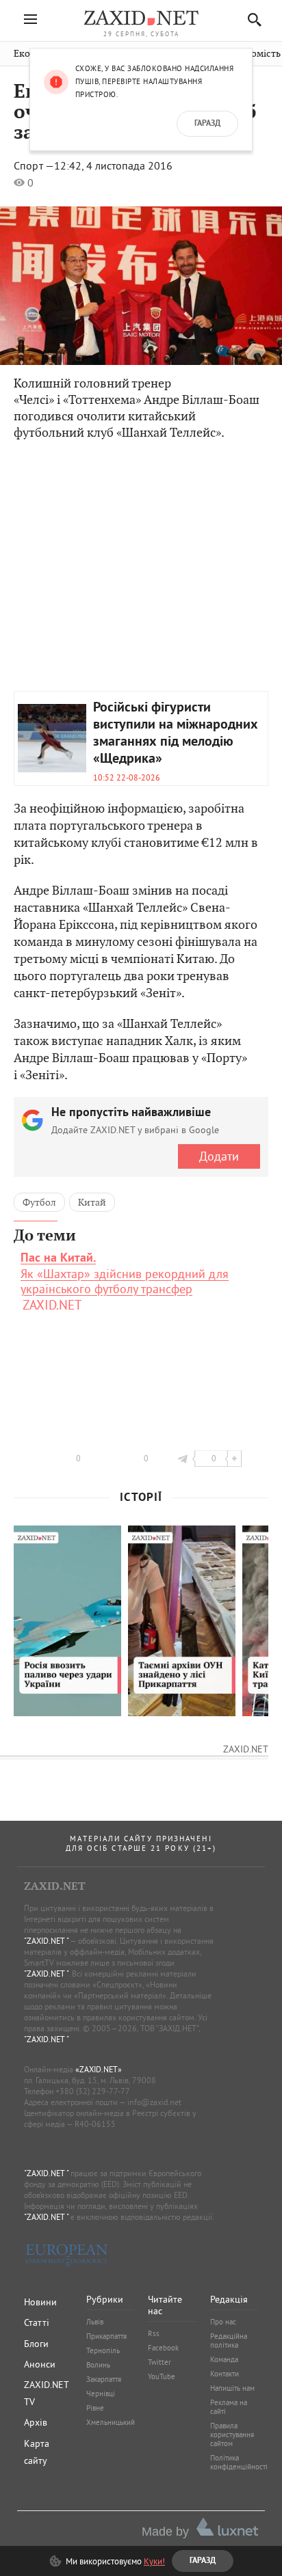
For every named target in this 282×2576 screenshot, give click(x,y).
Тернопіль (103, 2350)
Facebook (163, 2348)
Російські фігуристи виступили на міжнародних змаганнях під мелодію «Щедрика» (176, 734)
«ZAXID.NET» (99, 2069)
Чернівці (101, 2394)
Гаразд (207, 124)
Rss (154, 2333)
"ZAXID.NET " (46, 1941)
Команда (224, 2359)
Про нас (223, 2322)
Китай (92, 1202)
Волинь (98, 2365)
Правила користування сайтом (232, 2435)
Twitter (159, 2362)
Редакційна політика (229, 2341)
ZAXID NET (141, 18)
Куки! (154, 2561)
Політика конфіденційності (239, 2462)
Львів (95, 2322)
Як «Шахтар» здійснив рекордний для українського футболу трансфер (125, 1274)
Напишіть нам (232, 2388)
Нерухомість (253, 54)
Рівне (95, 2408)
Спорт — (34, 165)
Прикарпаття (106, 2336)
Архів (36, 2422)
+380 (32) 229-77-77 (93, 2091)
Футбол (39, 1202)
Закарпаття (104, 2379)
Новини (40, 2302)
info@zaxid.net (154, 2102)
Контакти (225, 2374)
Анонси (40, 2364)
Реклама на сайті (229, 2407)
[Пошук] (251, 19)
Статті (37, 2322)
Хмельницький (111, 2422)
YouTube (162, 2376)
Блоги (36, 2344)
